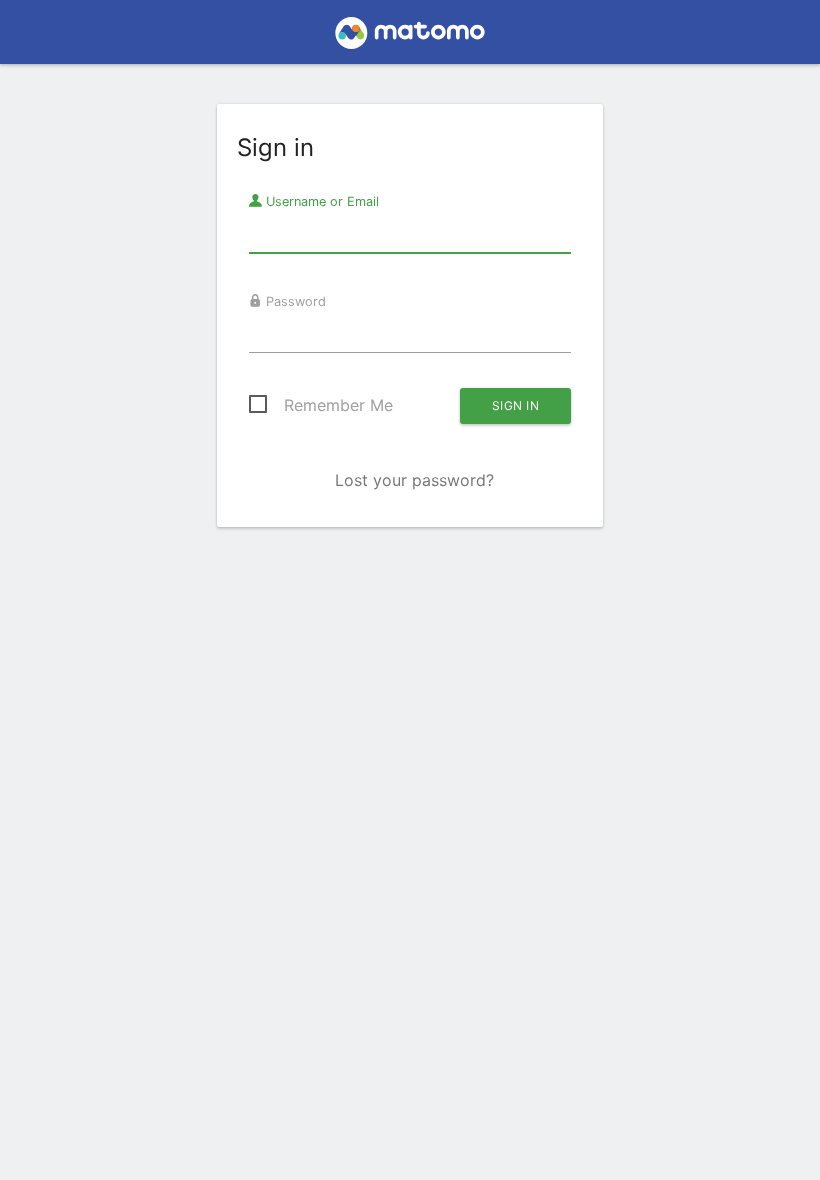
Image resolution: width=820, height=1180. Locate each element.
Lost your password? (414, 480)
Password (294, 301)
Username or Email (320, 201)
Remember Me (338, 405)
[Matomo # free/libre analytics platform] (410, 38)
